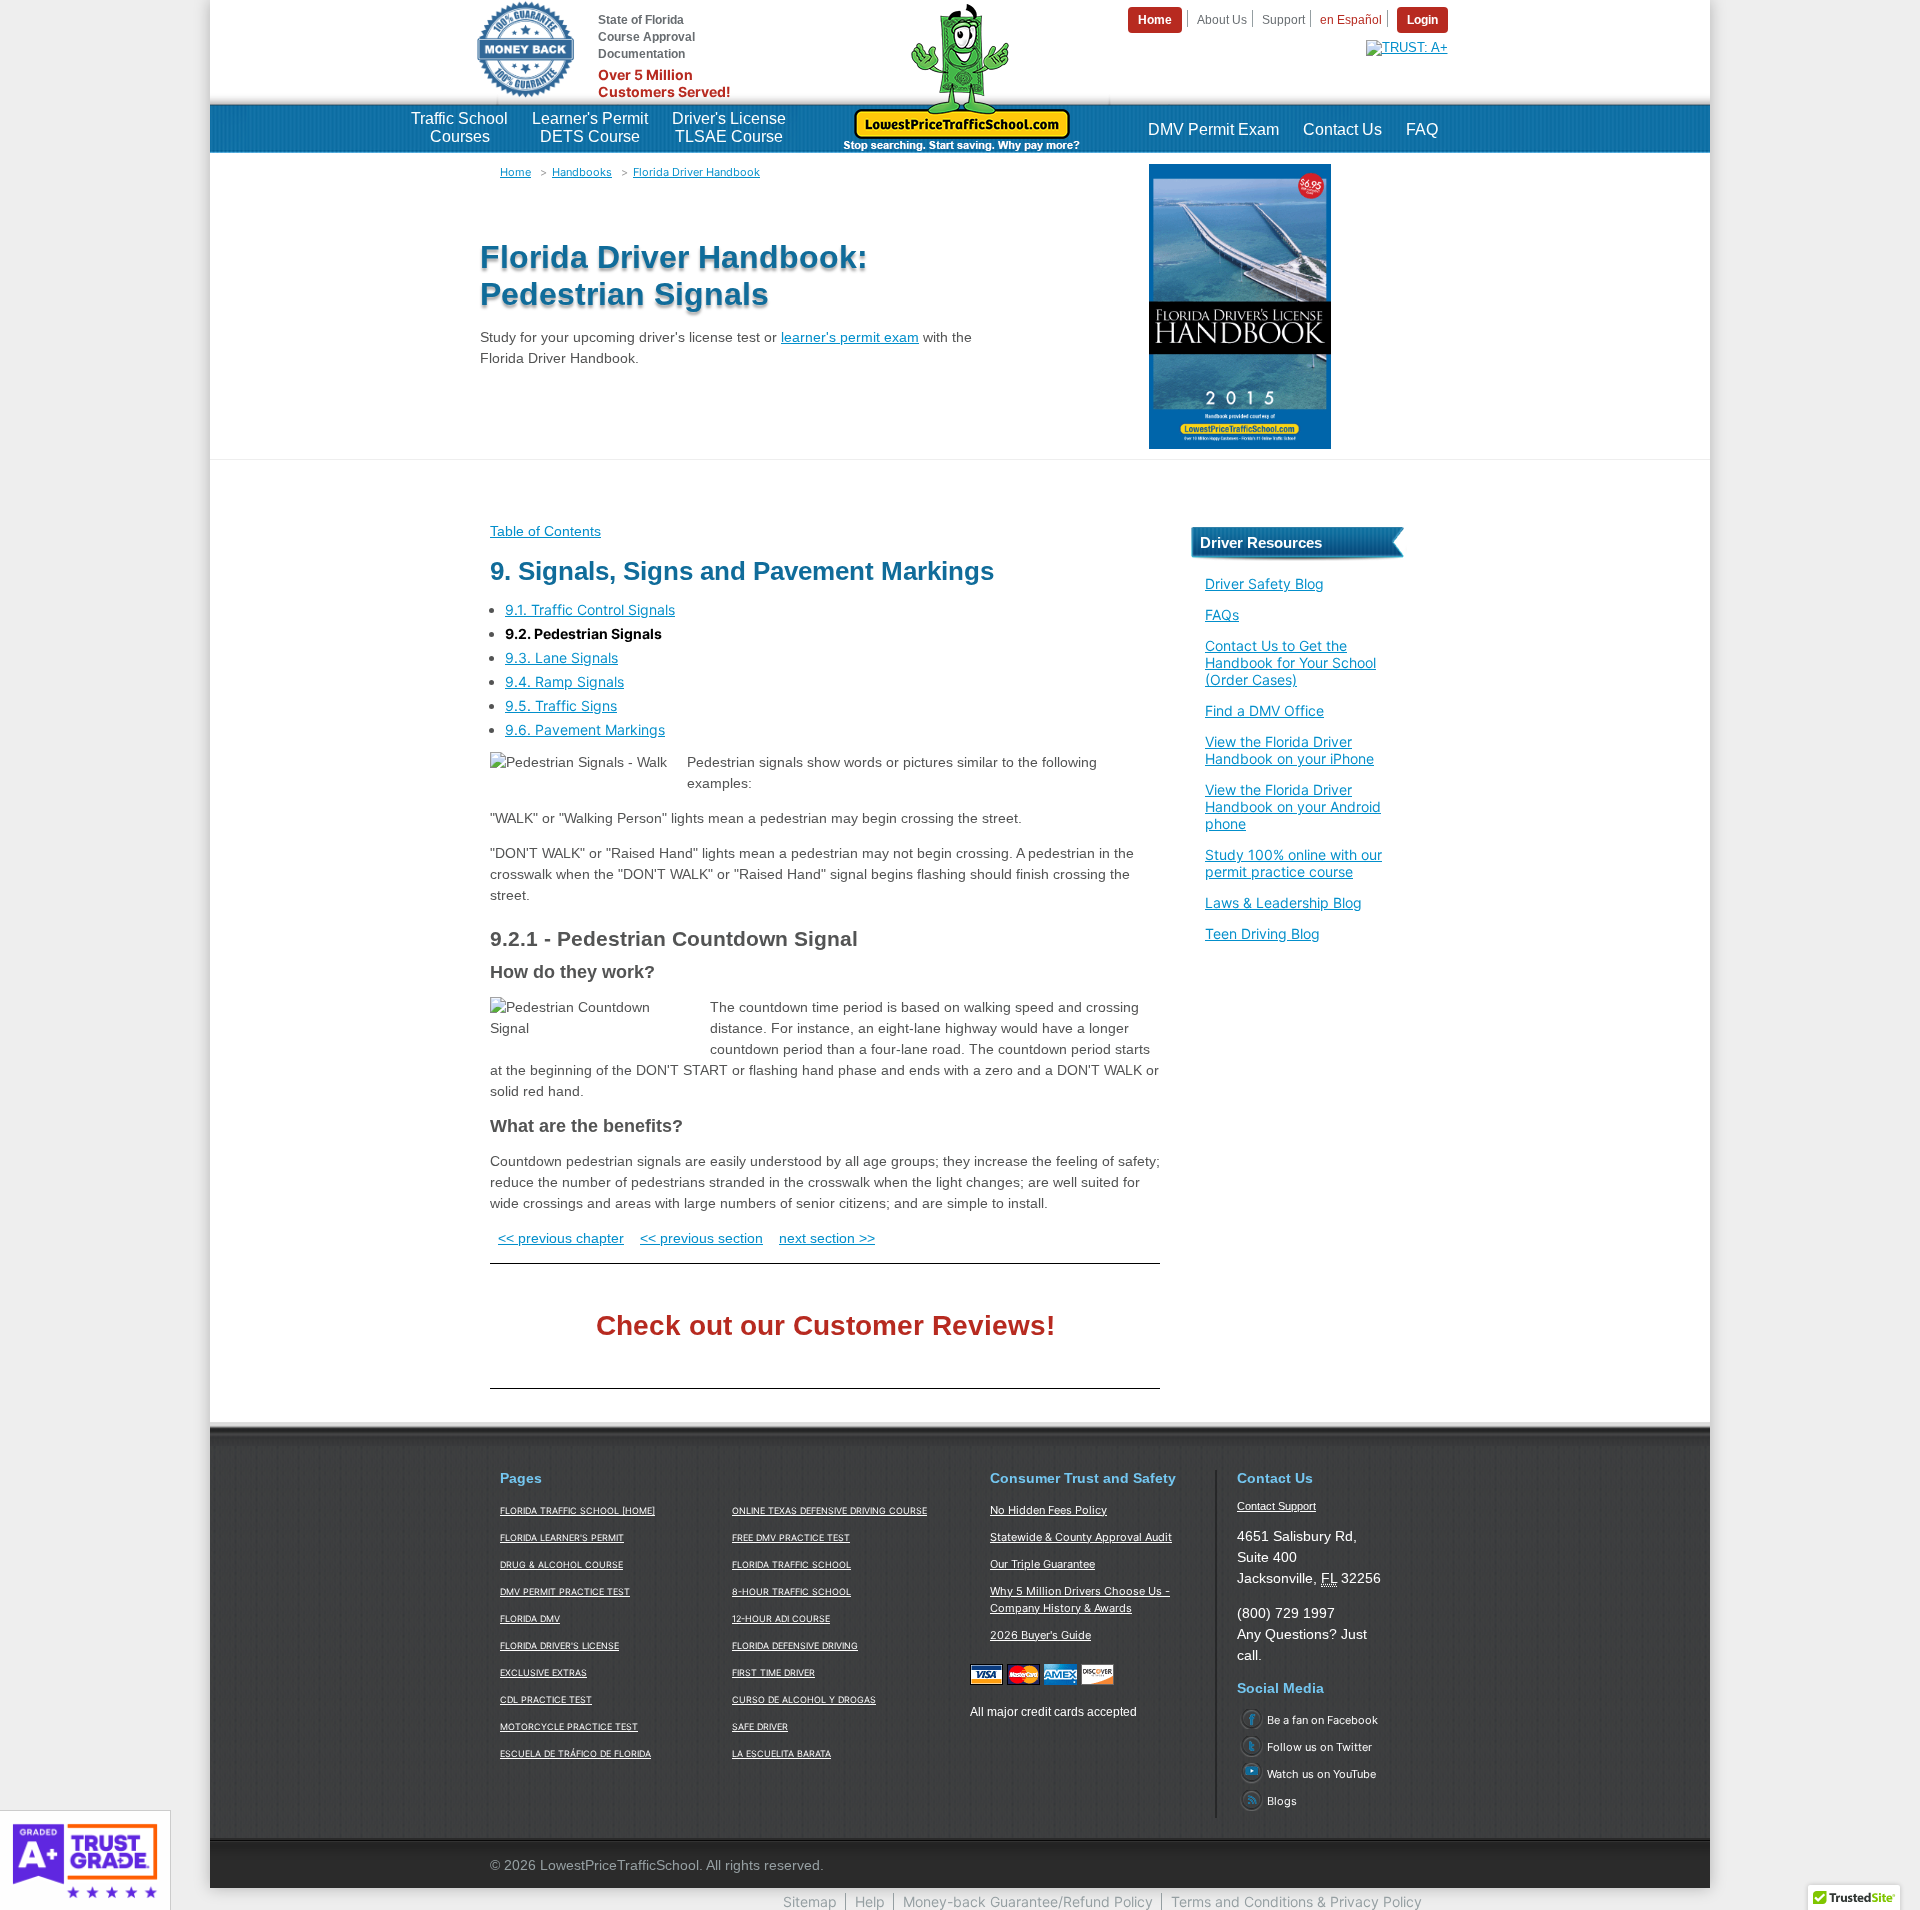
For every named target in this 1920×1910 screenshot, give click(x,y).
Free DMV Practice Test (791, 1537)
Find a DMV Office (1264, 710)
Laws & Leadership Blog (1283, 902)
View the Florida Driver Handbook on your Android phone (1293, 806)
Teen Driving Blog (1262, 933)
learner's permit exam (850, 337)
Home (515, 172)
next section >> (827, 1238)
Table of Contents (545, 531)
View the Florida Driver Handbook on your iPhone (1289, 750)
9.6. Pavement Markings (585, 729)
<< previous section (701, 1238)
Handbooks (582, 172)
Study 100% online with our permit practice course (1293, 863)
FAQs (1222, 614)
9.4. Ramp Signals (564, 681)
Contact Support (1276, 1506)
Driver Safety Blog (1264, 583)
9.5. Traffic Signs (561, 705)
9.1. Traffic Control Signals (590, 609)
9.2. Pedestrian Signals (583, 633)
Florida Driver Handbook (696, 172)
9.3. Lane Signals (561, 657)
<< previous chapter (561, 1238)
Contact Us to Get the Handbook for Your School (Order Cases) (1290, 662)
